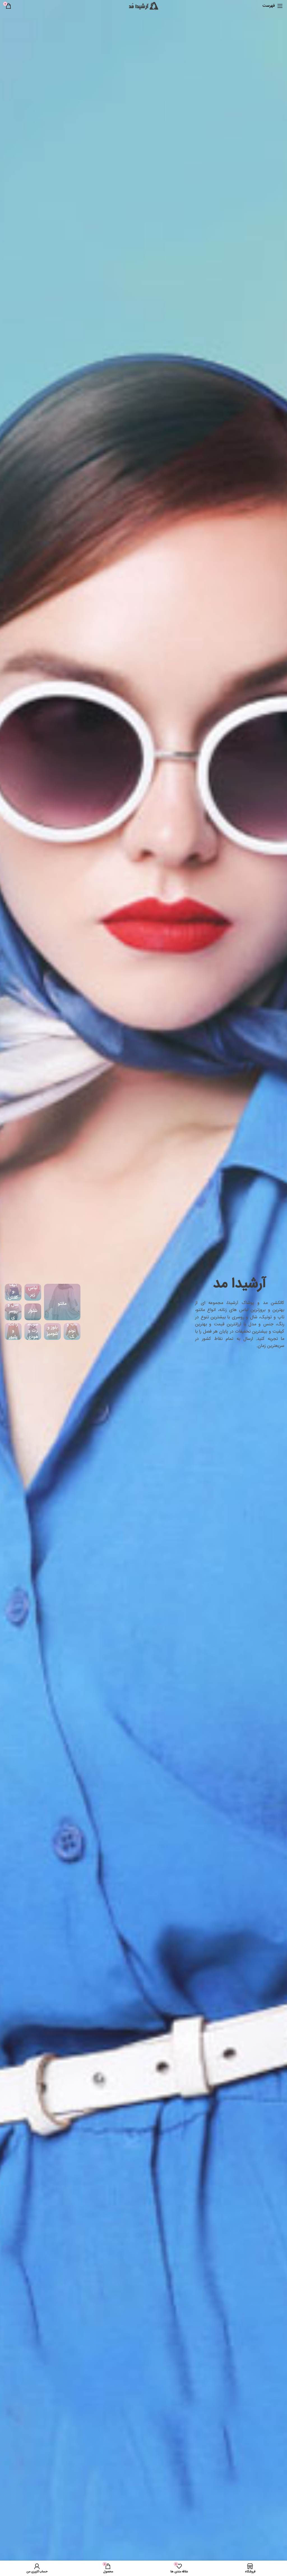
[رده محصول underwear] (33, 1292)
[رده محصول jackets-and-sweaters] (13, 1332)
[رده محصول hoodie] (33, 1332)
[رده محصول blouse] (52, 1332)
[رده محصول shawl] (13, 1312)
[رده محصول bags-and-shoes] (13, 1292)
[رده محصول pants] (33, 1312)
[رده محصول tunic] (72, 1332)
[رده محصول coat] (62, 1302)
